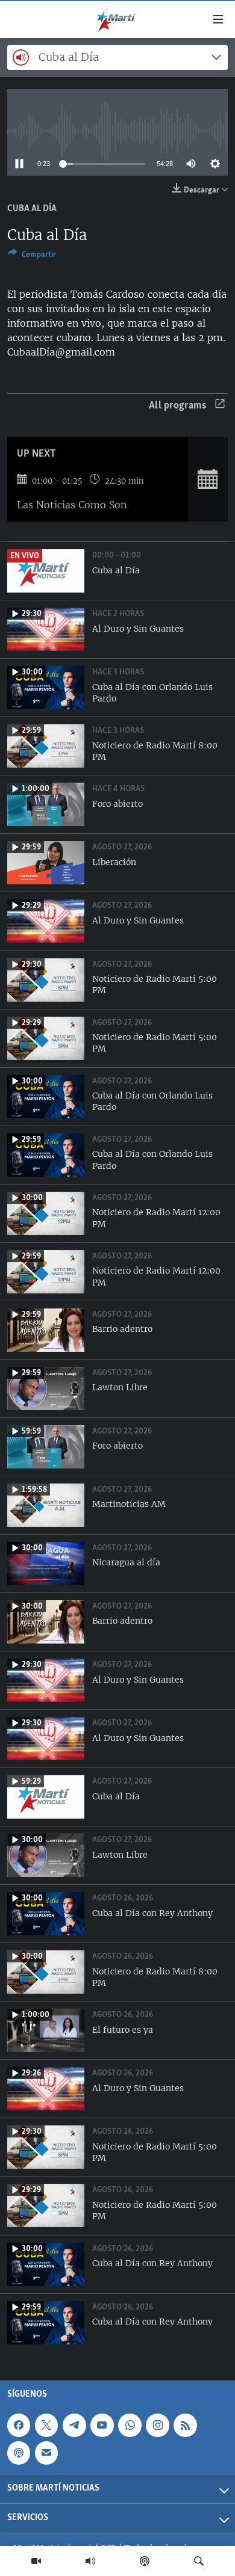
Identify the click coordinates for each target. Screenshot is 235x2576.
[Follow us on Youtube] (102, 2425)
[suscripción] (46, 2453)
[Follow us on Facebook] (19, 2425)
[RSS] (185, 2425)
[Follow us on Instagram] (157, 2425)
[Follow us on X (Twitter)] (46, 2425)
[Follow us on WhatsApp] (130, 2425)
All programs (177, 406)
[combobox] (117, 57)
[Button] (32, 256)
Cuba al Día (32, 209)
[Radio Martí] (90, 2561)
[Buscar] (199, 2561)
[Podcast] (145, 2561)
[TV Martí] (36, 2561)
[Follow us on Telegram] (74, 2425)
